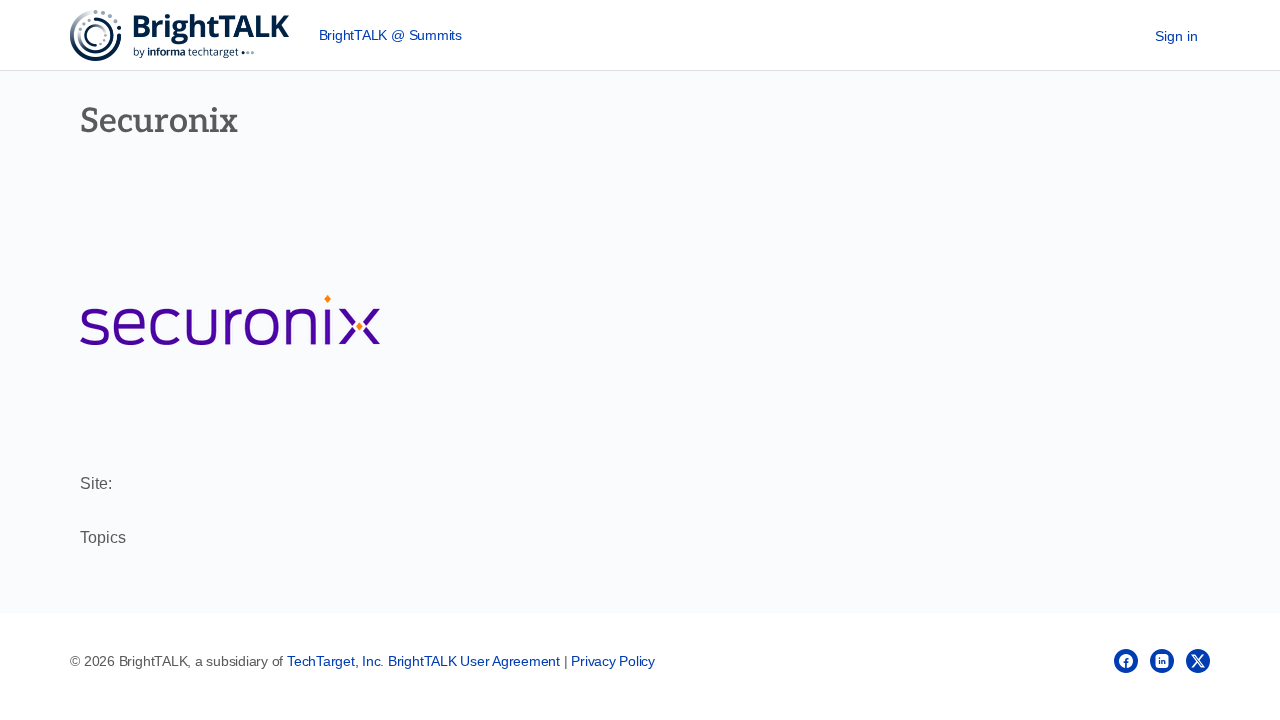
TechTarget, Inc (333, 661)
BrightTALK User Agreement (474, 661)
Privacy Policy (613, 661)
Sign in (1176, 36)
